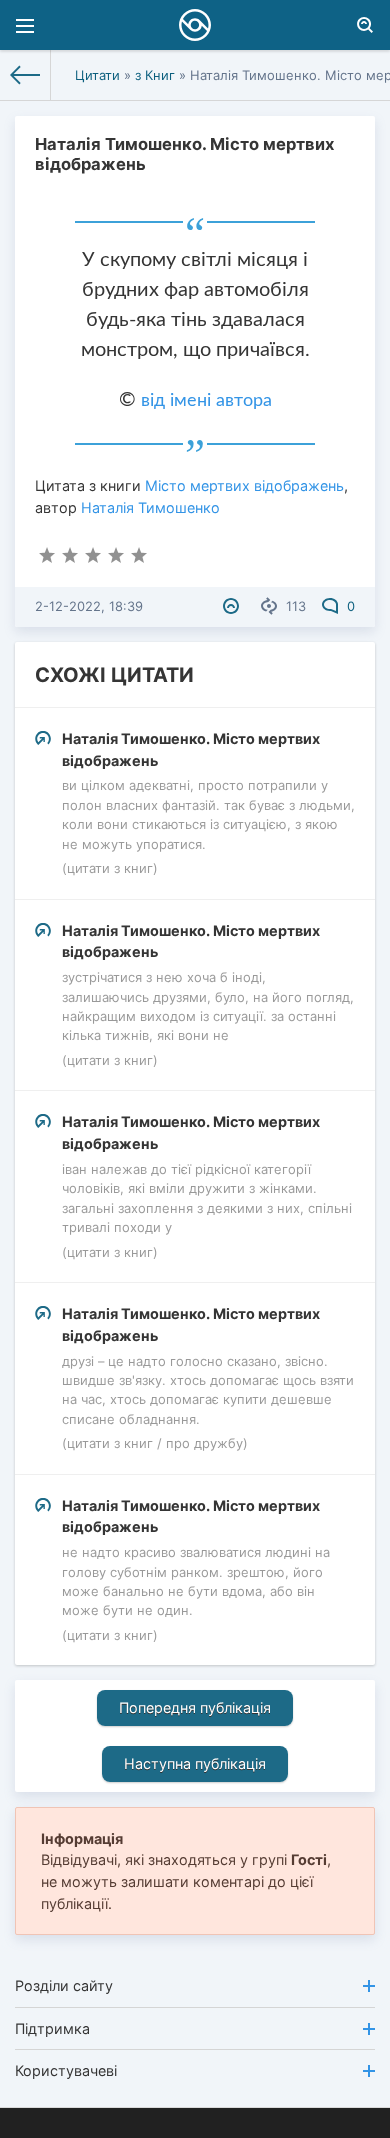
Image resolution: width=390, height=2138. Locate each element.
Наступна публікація (195, 1763)
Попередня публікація (195, 1707)
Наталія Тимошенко (150, 507)
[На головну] (25, 75)
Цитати (97, 75)
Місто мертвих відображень (244, 485)
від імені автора (206, 401)
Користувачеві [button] (66, 2070)
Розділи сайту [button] (64, 1985)
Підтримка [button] (52, 2028)
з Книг (155, 75)
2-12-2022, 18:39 (89, 606)
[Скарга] (233, 606)
